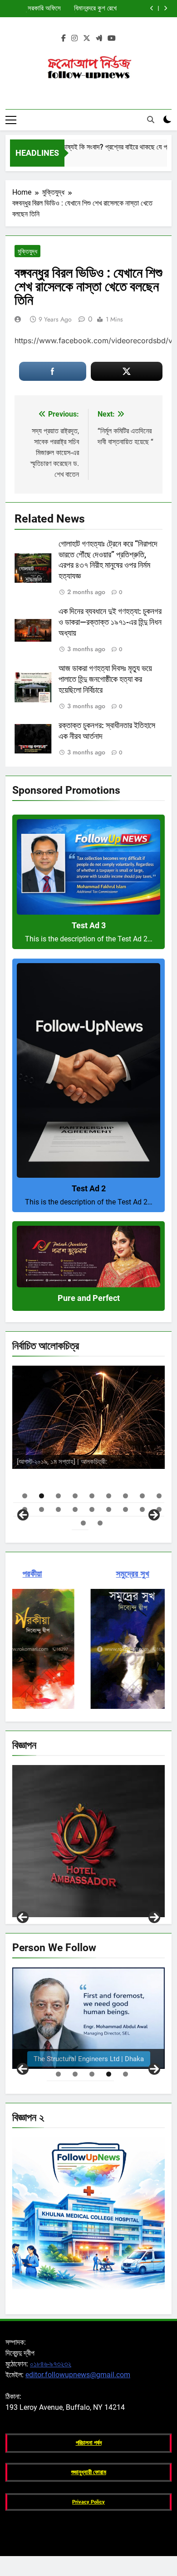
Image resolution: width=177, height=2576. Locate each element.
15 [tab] (109, 1509)
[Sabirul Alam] (88, 2018)
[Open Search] (151, 120)
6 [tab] (109, 1496)
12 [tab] (58, 1509)
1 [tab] (25, 1496)
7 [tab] (125, 1496)
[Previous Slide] (152, 8)
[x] (87, 38)
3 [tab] (58, 1496)
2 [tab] (42, 1496)
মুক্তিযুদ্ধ (27, 251)
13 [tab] (75, 1509)
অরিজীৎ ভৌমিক (133, 1460)
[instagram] (74, 38)
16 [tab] (125, 1509)
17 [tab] (142, 1509)
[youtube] (112, 38)
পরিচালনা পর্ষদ (89, 2443)
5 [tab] (92, 1496)
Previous (23, 1917)
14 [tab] (92, 1509)
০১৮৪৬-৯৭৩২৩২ (51, 2364)
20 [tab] (100, 1523)
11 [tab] (42, 1509)
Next (154, 1917)
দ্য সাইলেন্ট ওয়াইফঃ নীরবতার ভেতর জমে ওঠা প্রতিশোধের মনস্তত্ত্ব (35, 9)
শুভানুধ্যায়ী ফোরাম (89, 2472)
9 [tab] (159, 1496)
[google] (99, 38)
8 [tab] (142, 1496)
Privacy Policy (88, 2502)
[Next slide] (165, 8)
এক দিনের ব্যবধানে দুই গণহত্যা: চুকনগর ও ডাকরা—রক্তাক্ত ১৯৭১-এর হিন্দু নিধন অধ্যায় (110, 622)
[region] (88, 1442)
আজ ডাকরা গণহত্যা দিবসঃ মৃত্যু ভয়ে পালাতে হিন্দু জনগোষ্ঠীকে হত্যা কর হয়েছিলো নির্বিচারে (105, 679)
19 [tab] (83, 1523)
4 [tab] (75, 1496)
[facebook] (64, 38)
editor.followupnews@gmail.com (78, 2375)
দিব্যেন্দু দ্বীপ (125, 1444)
